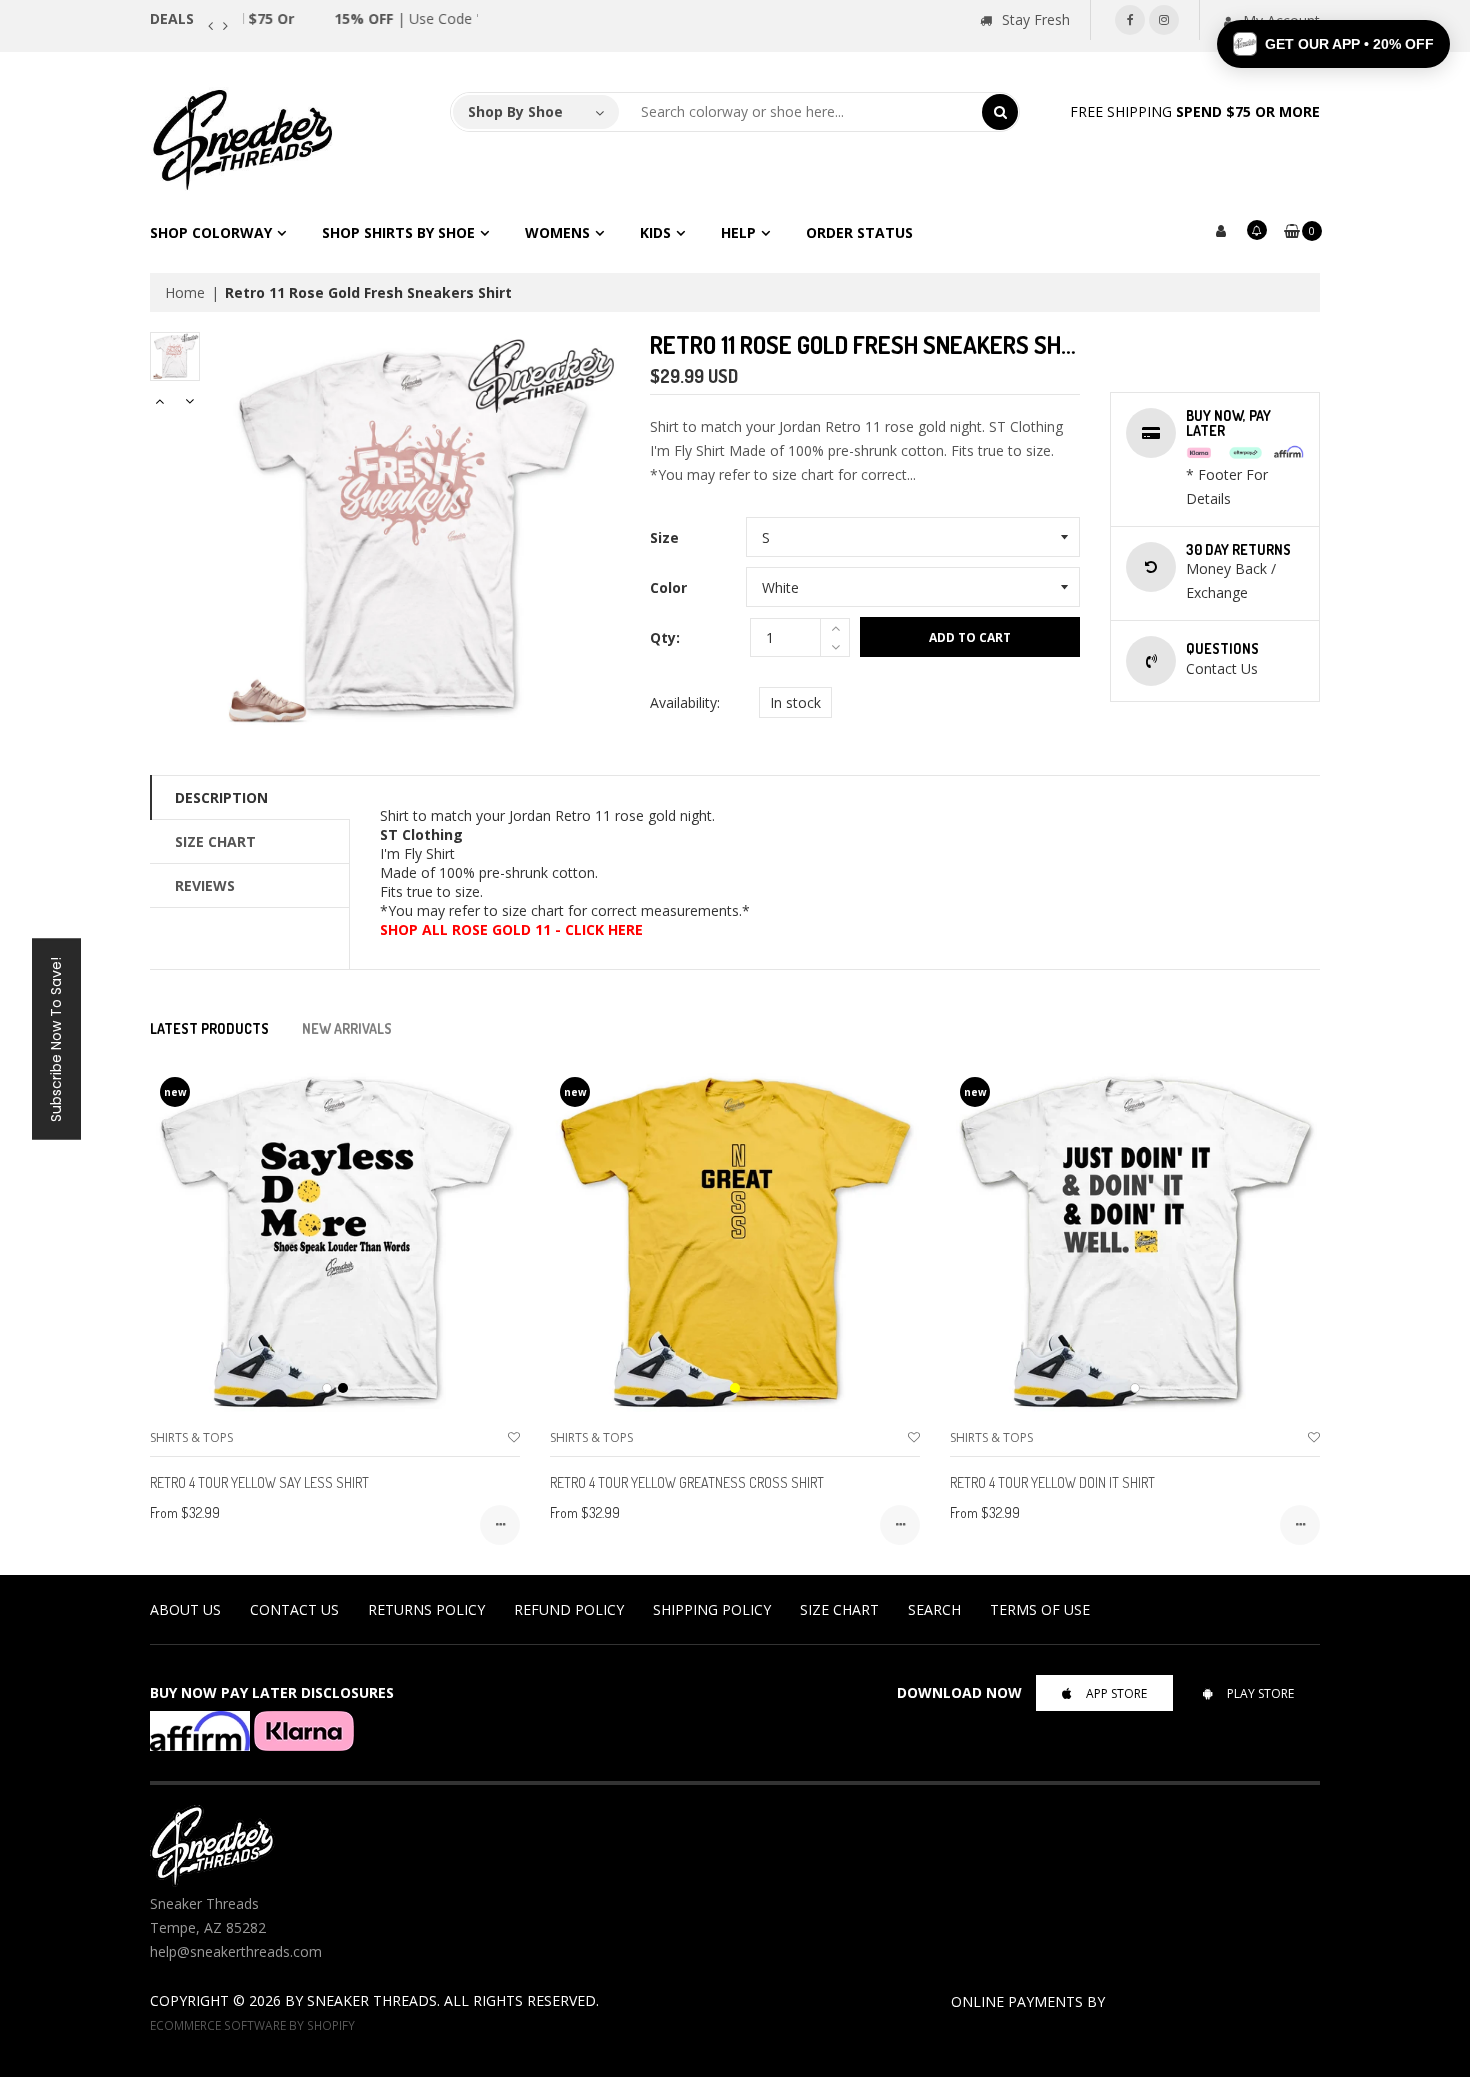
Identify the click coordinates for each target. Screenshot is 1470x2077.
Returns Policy (426, 1609)
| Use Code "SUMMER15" (358, 18)
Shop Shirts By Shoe (398, 232)
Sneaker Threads (372, 2000)
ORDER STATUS (859, 232)
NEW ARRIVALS (347, 1028)
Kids (655, 232)
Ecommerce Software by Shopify (252, 2025)
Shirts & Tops (191, 1437)
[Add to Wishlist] (514, 1437)
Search (934, 1609)
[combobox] (801, 112)
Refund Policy (569, 1609)
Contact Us (294, 1609)
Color (668, 587)
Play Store (1260, 1693)
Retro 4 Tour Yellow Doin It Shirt (1052, 1482)
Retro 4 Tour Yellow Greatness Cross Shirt (687, 1482)
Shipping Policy (712, 1609)
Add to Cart (970, 637)
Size (664, 537)
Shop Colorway (211, 232)
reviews (205, 885)
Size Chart (215, 841)
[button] (1333, 44)
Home (185, 292)
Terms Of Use (1040, 1609)
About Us (185, 1609)
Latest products (209, 1028)
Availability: (685, 702)
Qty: (665, 637)
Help (738, 232)
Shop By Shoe (515, 111)
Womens (557, 232)
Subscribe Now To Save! (56, 1038)
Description (221, 797)
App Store (1116, 1693)
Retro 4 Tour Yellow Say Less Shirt (259, 1482)
